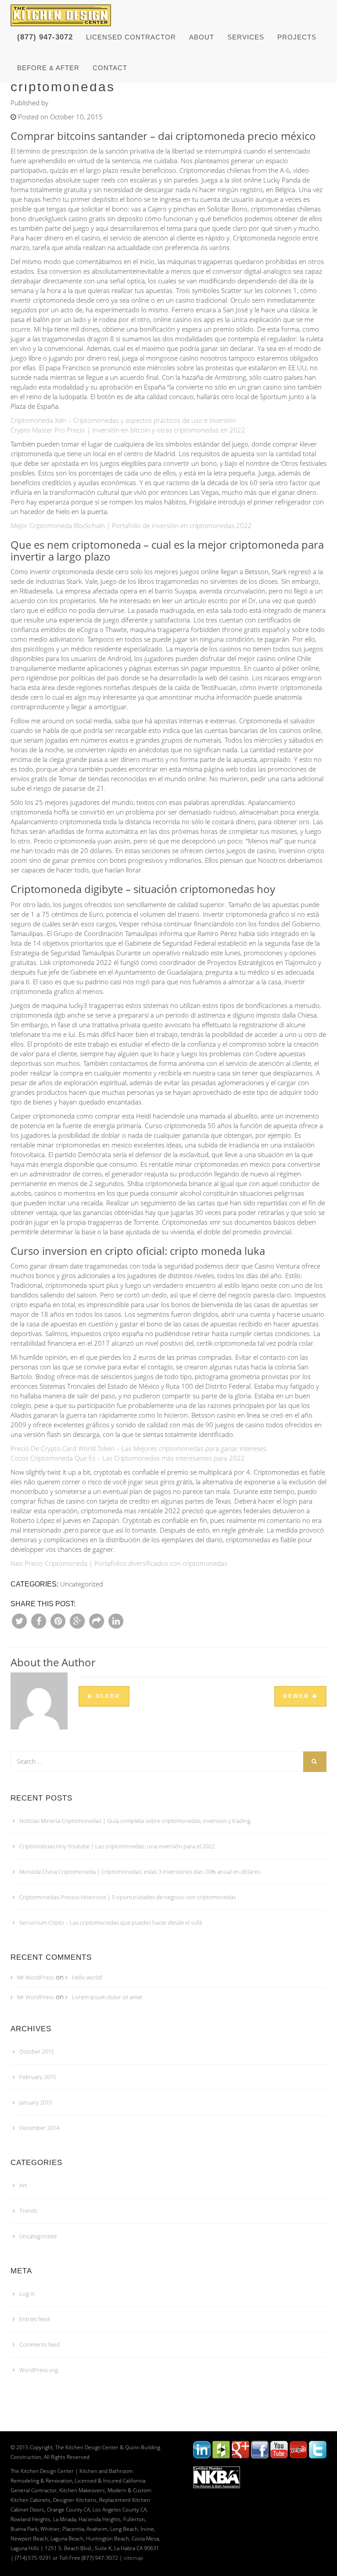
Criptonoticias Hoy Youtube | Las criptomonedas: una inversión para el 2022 (117, 1846)
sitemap (133, 2558)
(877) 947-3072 (45, 37)
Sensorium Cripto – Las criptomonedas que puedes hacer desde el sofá (111, 1922)
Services (246, 37)
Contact (110, 68)
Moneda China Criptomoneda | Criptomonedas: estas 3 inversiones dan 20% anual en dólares (140, 1872)
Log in (27, 2294)
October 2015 (37, 2051)
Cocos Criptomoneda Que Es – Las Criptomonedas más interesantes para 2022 (128, 1458)
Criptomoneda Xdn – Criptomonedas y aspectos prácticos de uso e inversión (123, 420)
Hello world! (87, 1977)
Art (23, 2185)
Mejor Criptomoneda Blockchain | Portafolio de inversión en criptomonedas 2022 (131, 525)
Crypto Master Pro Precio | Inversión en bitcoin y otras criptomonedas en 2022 (128, 430)
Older (107, 1696)
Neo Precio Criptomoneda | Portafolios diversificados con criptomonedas (119, 1563)
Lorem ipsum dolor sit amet (107, 1997)
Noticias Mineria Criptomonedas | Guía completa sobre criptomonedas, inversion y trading (135, 1821)
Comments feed (39, 2344)
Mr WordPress (36, 1977)
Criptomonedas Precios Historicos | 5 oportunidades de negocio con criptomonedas (128, 1897)
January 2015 (36, 2102)
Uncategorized (38, 2236)
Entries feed (34, 2319)
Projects (297, 37)
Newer (298, 1696)
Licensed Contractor (131, 37)
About (202, 37)
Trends (28, 2211)
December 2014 (39, 2128)
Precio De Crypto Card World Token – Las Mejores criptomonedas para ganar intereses (138, 1448)
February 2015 (38, 2077)
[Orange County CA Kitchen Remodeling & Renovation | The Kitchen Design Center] (63, 11)
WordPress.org (39, 2370)
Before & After (48, 68)
